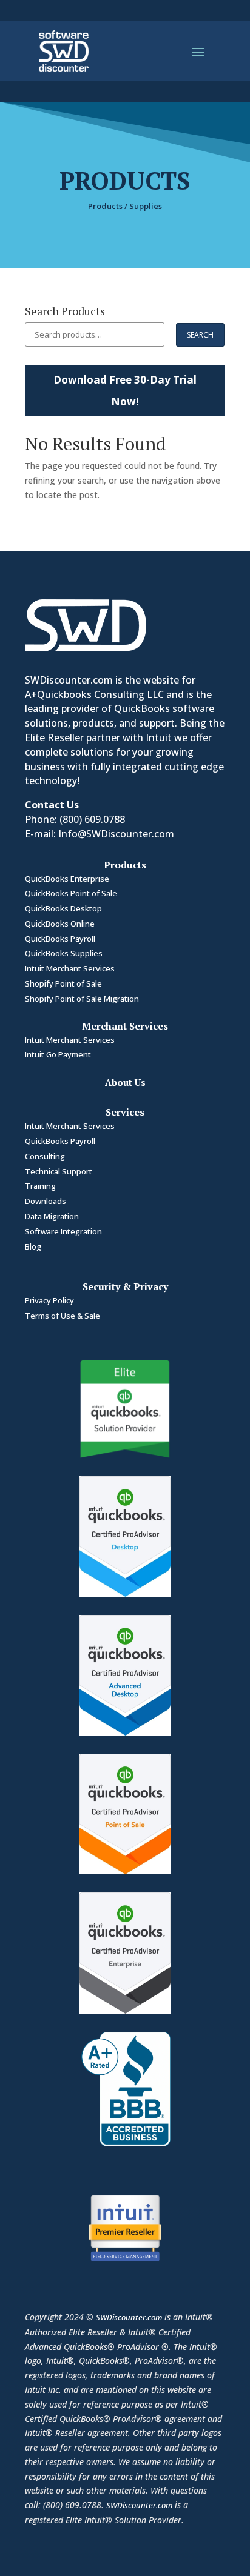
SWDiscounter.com (129, 2317)
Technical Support (59, 1171)
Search (200, 335)
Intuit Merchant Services (70, 968)
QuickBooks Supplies (64, 953)
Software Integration (63, 1231)
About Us (125, 1082)
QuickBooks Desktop (63, 908)
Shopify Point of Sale (63, 983)
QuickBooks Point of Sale (71, 893)
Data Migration (52, 1216)
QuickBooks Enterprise (67, 879)
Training (40, 1186)
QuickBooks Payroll (60, 939)
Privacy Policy (49, 1300)
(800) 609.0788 (92, 819)
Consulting (45, 1156)
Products (105, 206)
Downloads (46, 1201)
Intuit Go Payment (58, 1054)
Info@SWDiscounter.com (116, 834)
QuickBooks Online (60, 924)
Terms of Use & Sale (62, 1316)
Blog (33, 1246)
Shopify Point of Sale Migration (82, 999)
